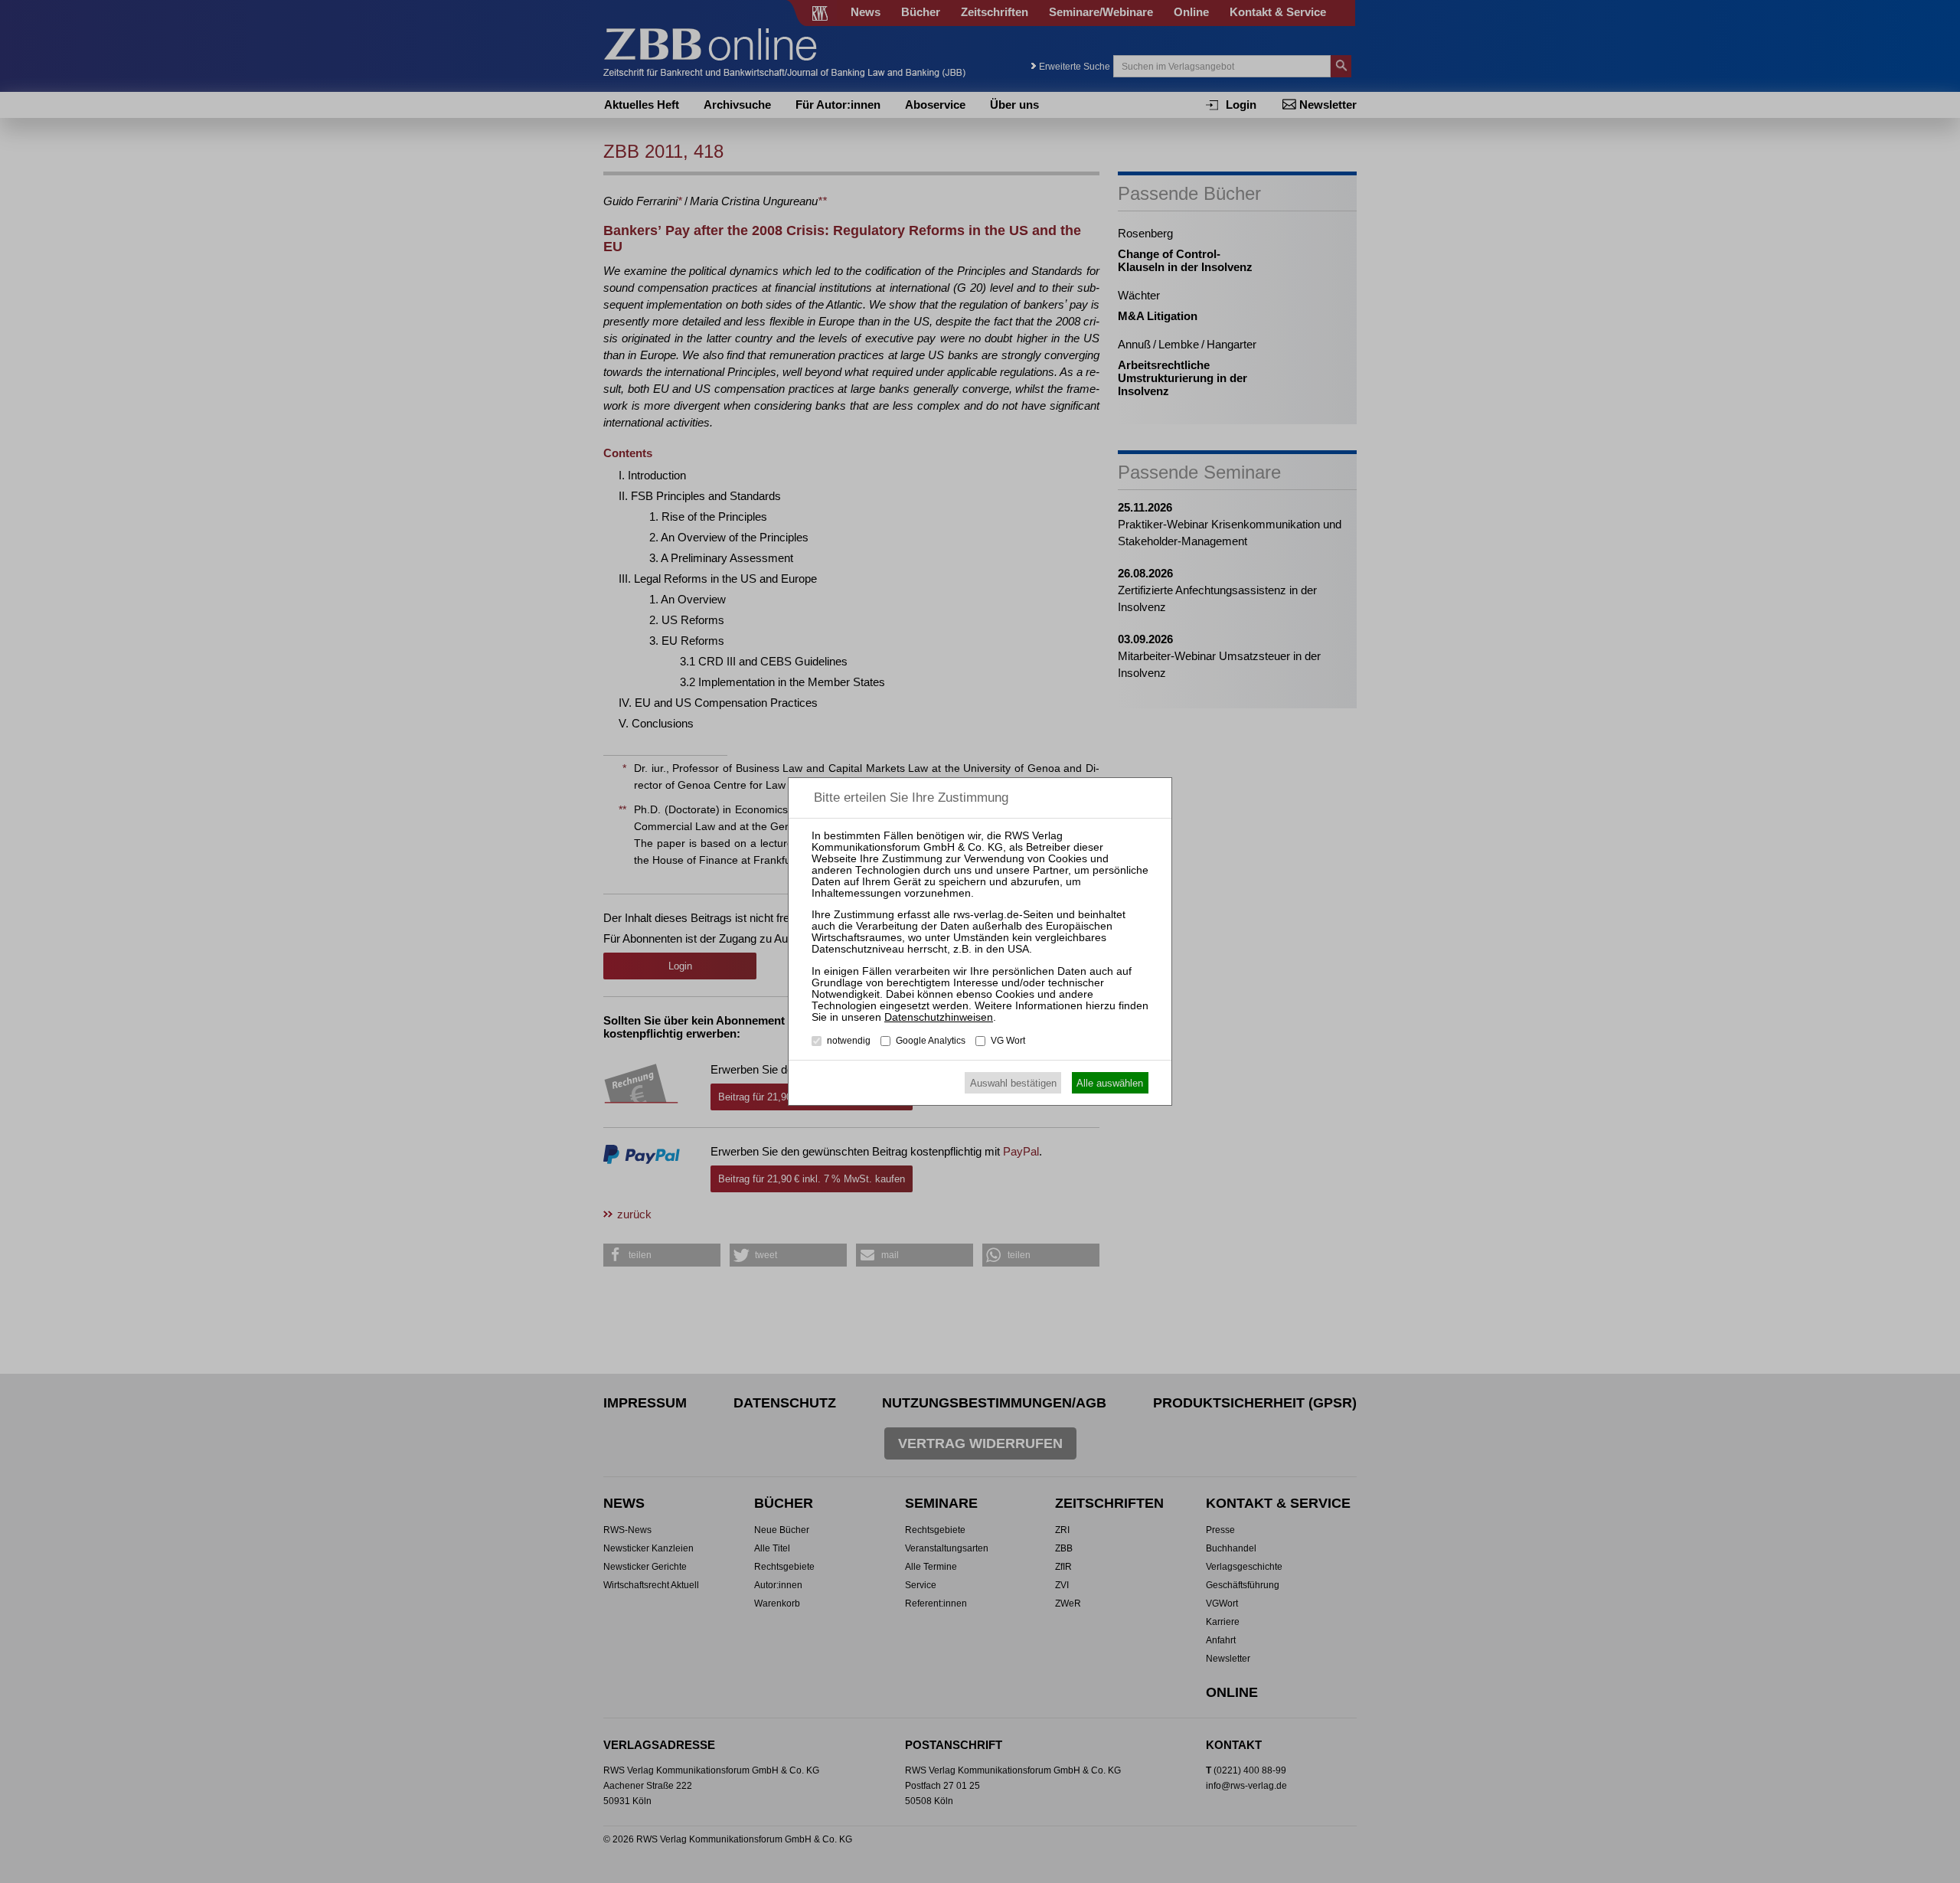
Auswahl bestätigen (1013, 1083)
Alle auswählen (1110, 1083)
